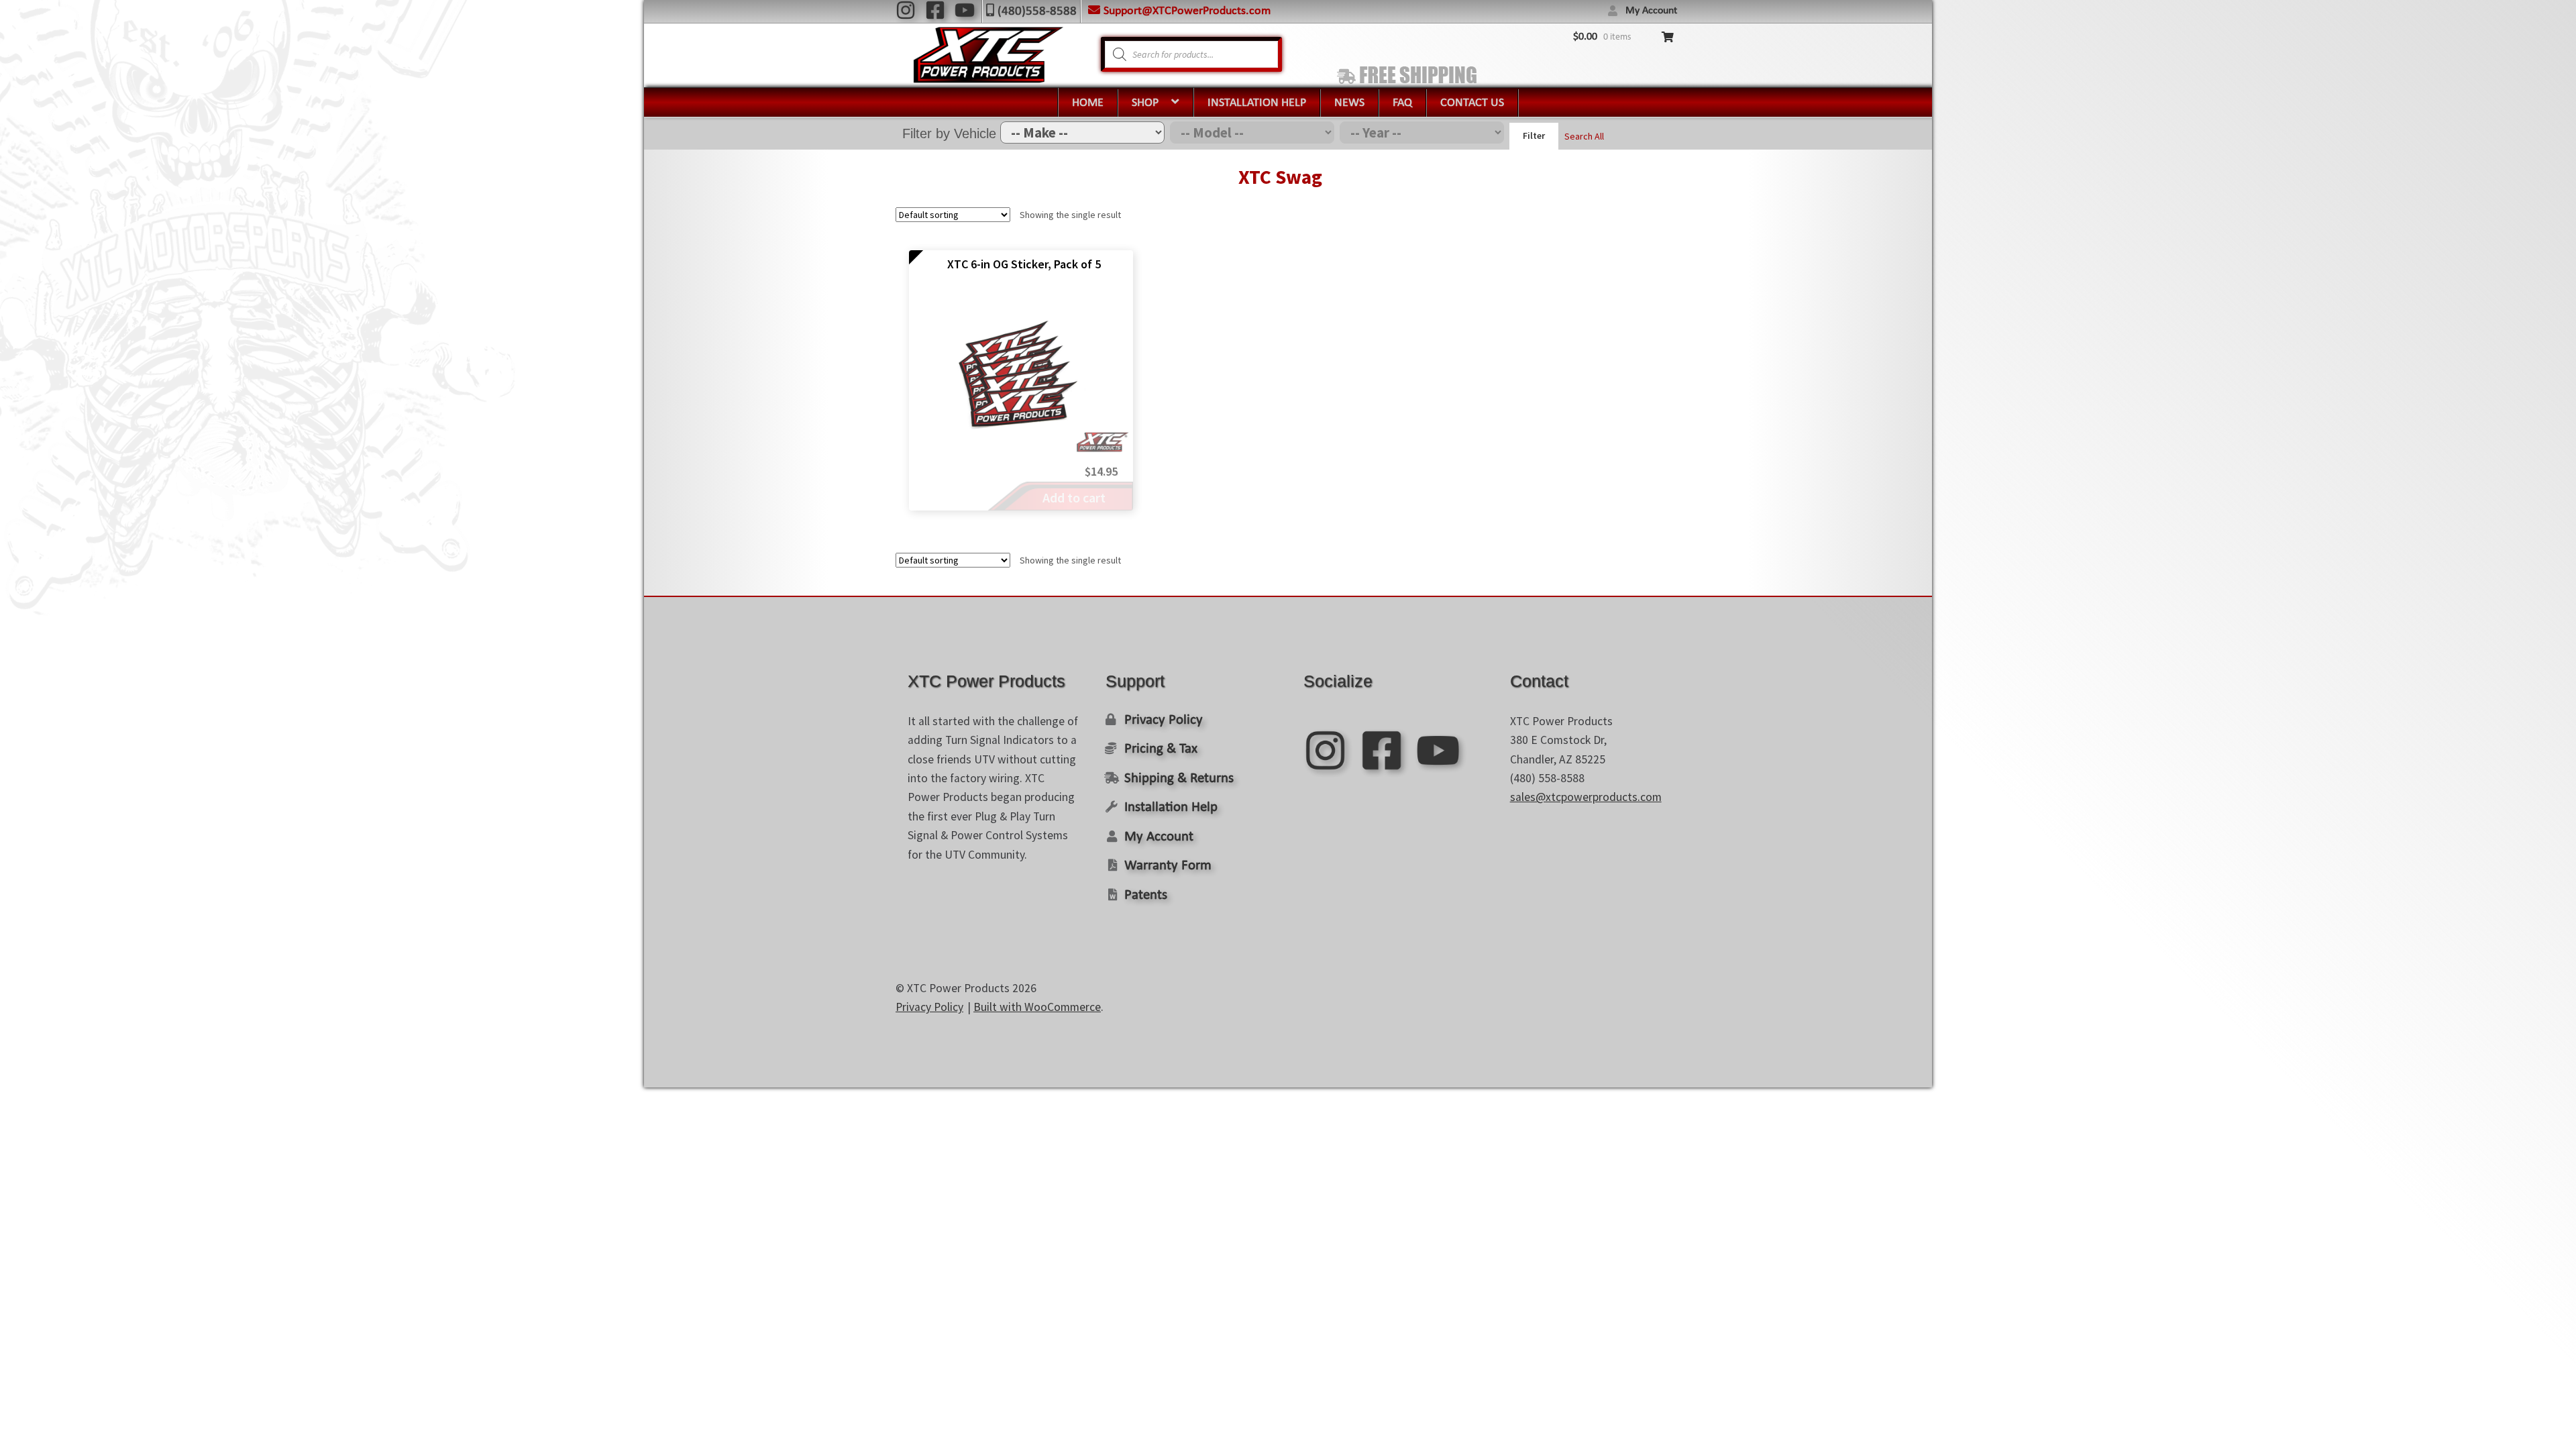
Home (1088, 103)
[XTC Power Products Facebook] (935, 10)
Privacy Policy (1164, 720)
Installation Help (1257, 103)
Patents (1146, 895)
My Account (1651, 11)
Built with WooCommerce (1037, 1007)
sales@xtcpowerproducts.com (1586, 797)
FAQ (1402, 103)
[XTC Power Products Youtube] (965, 10)
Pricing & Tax (1161, 749)
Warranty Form (1168, 866)
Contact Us (1472, 103)
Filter (1534, 136)
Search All (1584, 136)
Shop (1145, 103)
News (1349, 103)
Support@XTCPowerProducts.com (1187, 11)
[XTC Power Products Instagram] (906, 10)
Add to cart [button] (1074, 497)
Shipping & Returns (1179, 779)
